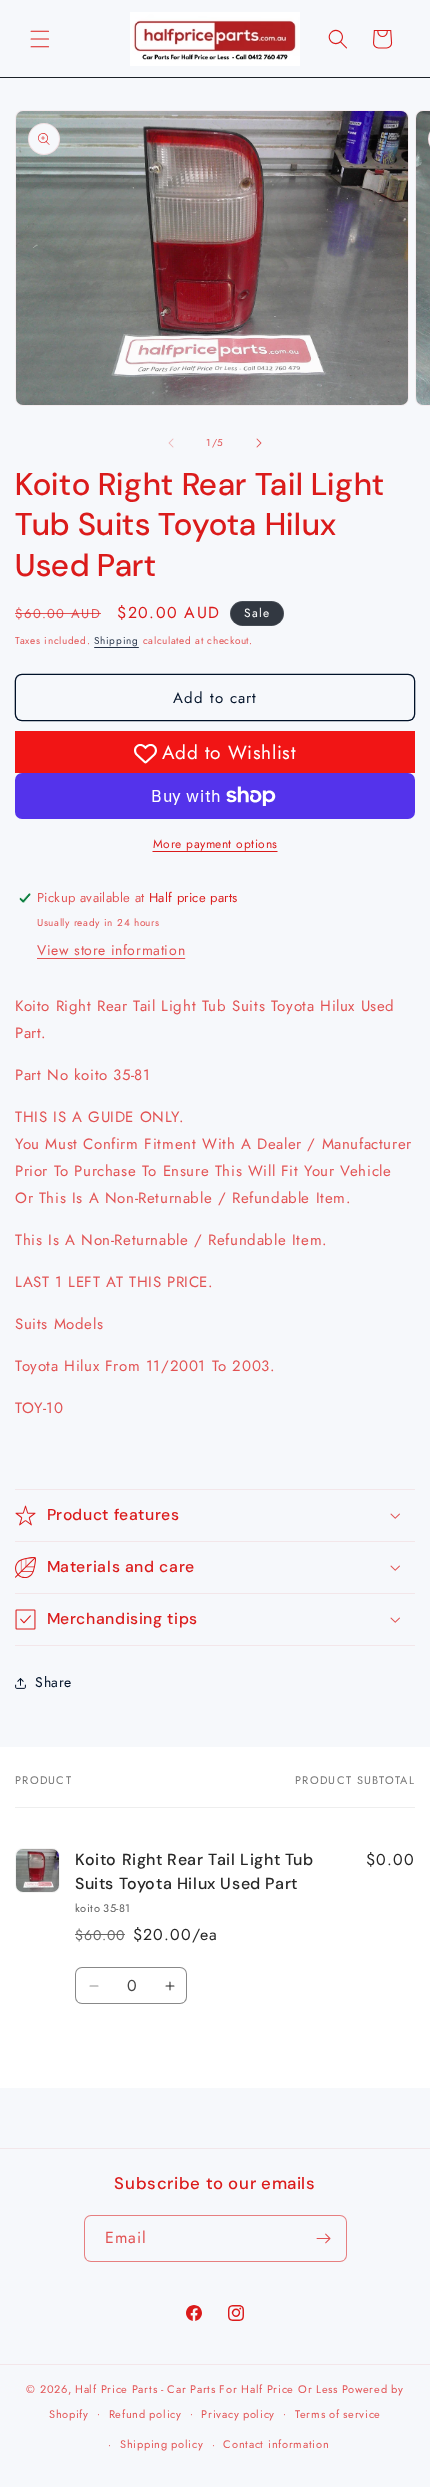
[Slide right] (259, 443)
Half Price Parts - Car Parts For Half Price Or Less (206, 2389)
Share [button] (53, 1682)
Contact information (276, 2444)
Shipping (116, 640)
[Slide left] (171, 443)
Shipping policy (162, 2444)
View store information (111, 950)
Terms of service (338, 2414)
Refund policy (145, 2414)
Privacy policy (238, 2414)
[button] (40, 39)
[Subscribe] (324, 2238)
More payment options (215, 844)
